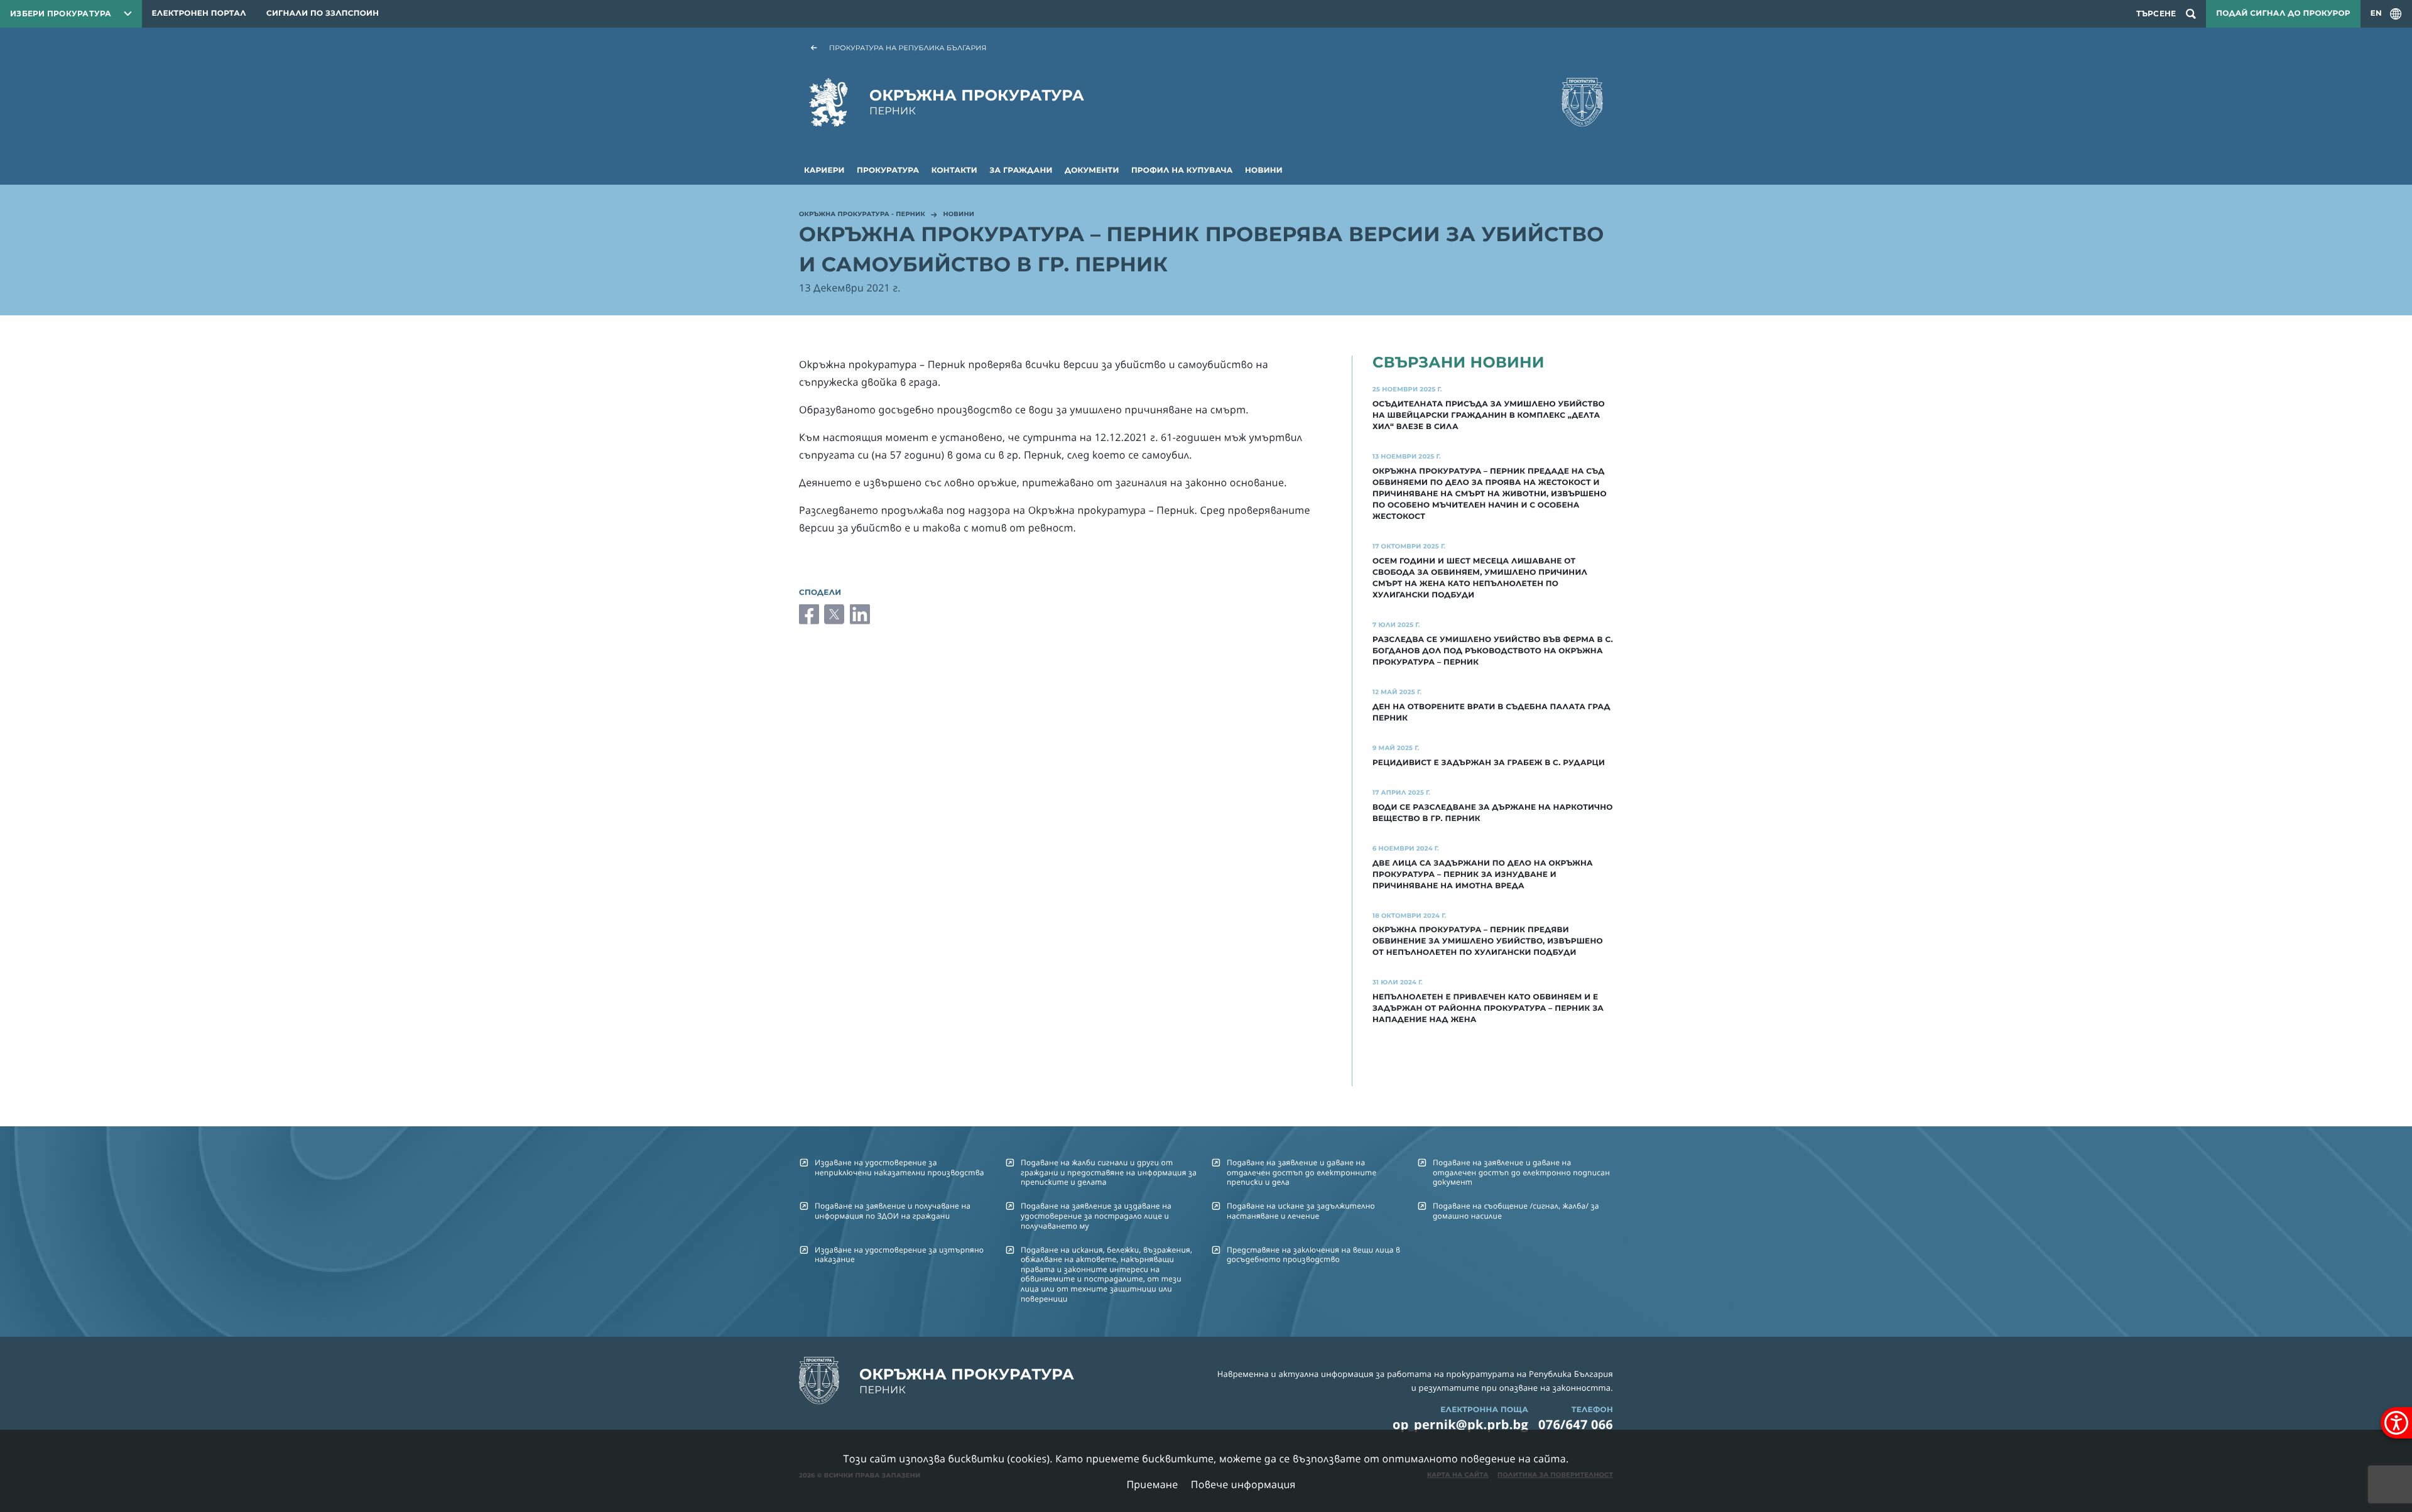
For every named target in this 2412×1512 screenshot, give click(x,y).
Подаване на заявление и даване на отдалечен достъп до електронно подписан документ (1521, 1172)
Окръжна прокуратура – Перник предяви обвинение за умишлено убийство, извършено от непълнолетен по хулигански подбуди (1488, 941)
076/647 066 (1576, 1424)
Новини (1264, 171)
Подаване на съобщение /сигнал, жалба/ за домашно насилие (1516, 1210)
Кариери (824, 171)
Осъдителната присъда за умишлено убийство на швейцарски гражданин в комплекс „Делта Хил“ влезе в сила (1489, 416)
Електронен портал (199, 14)
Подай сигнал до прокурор (2283, 14)
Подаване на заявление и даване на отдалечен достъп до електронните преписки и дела (1301, 1172)
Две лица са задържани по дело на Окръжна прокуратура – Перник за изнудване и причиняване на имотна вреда (1483, 875)
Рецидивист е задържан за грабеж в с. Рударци (1489, 763)
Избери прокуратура (61, 14)
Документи (1092, 171)
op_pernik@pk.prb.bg (1460, 1424)
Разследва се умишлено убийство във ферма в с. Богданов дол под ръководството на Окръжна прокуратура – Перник (1493, 651)
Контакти (954, 171)
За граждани (1021, 171)
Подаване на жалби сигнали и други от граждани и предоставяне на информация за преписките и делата (1109, 1172)
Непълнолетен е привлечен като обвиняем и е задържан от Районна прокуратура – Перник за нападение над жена (1488, 1009)
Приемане (1152, 1484)
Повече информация (1243, 1484)
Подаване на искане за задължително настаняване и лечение (1301, 1210)
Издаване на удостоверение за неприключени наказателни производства (899, 1167)
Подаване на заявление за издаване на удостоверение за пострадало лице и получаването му (1096, 1216)
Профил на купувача (1182, 171)
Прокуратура (888, 171)
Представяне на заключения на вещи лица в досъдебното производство (1313, 1254)
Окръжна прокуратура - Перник (862, 215)
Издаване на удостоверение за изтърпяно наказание (899, 1254)
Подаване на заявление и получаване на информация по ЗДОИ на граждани (893, 1210)
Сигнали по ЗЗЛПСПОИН (323, 14)
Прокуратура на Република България (908, 48)
